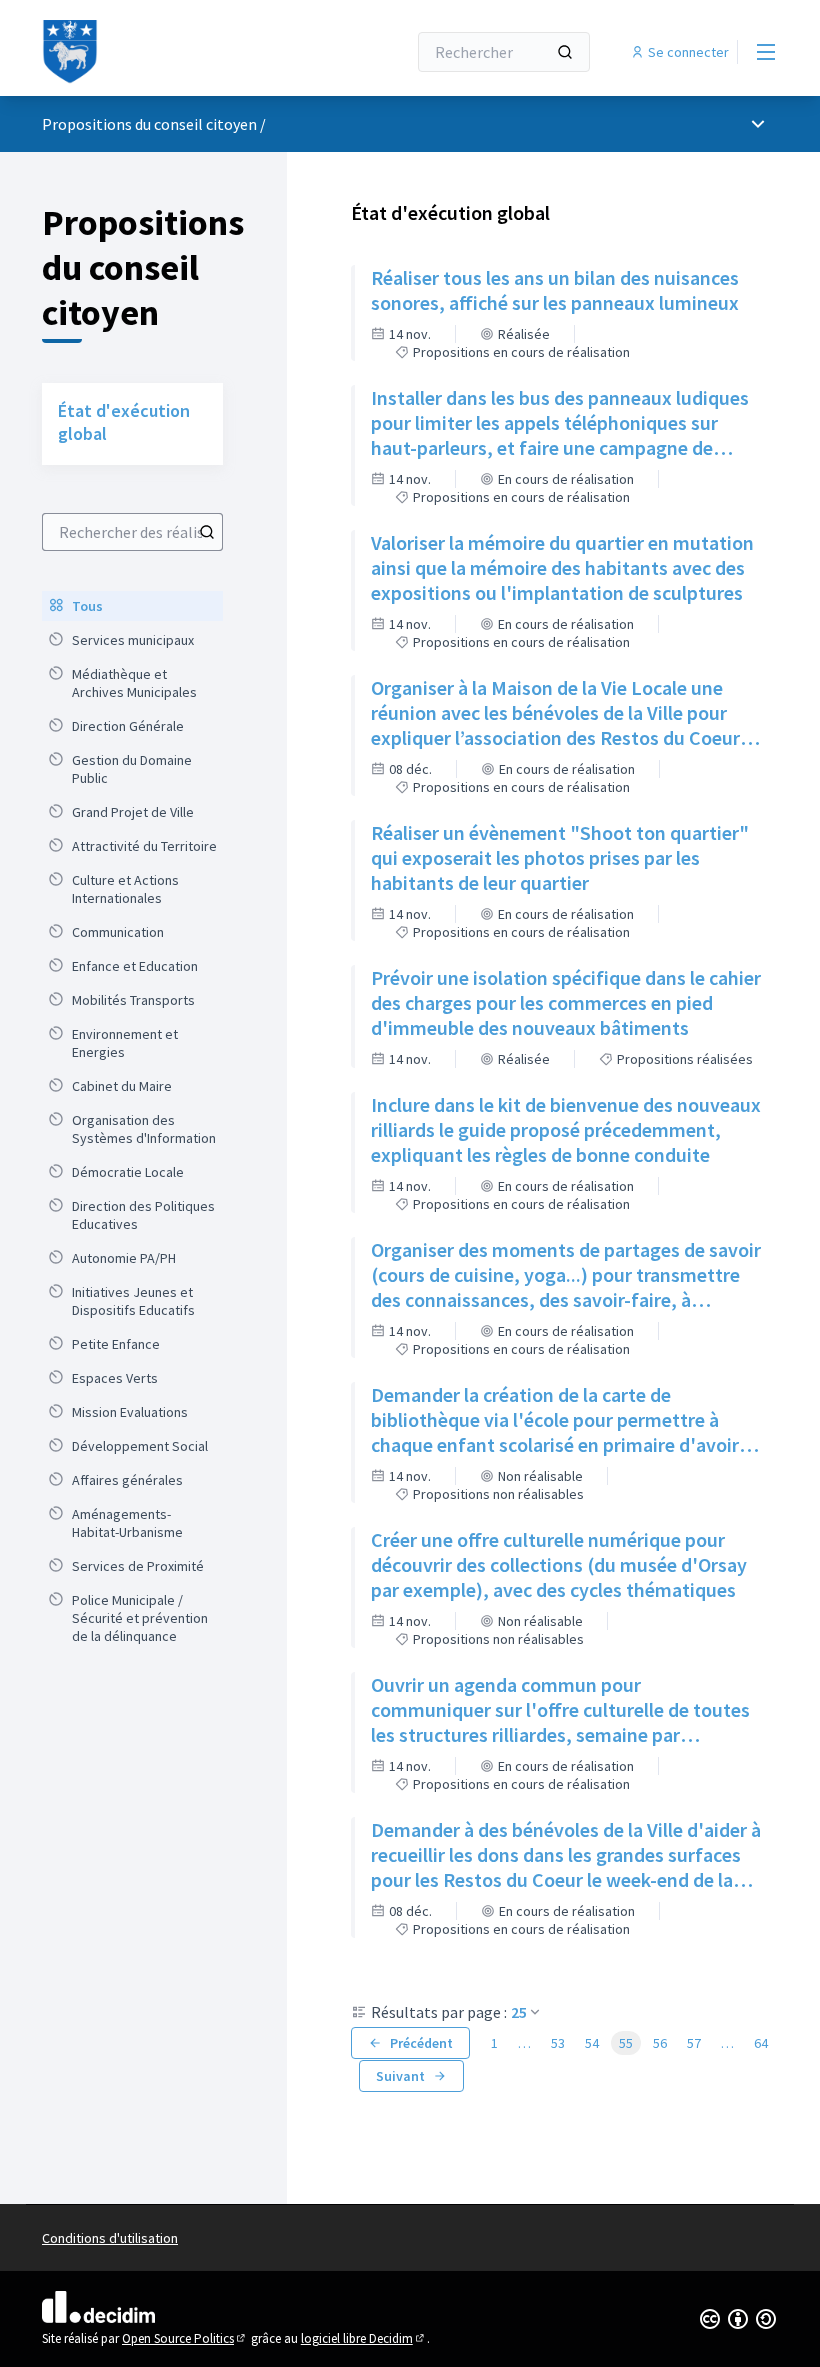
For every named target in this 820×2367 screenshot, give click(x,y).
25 (519, 2012)
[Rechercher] (565, 52)
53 (558, 2043)
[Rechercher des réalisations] (207, 532)
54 (592, 2043)
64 (761, 2043)
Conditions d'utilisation (110, 2238)
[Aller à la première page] (175, 52)
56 (660, 2043)
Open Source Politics (185, 2338)
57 (694, 2043)
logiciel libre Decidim (364, 2338)
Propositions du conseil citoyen (149, 124)
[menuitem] (132, 606)
